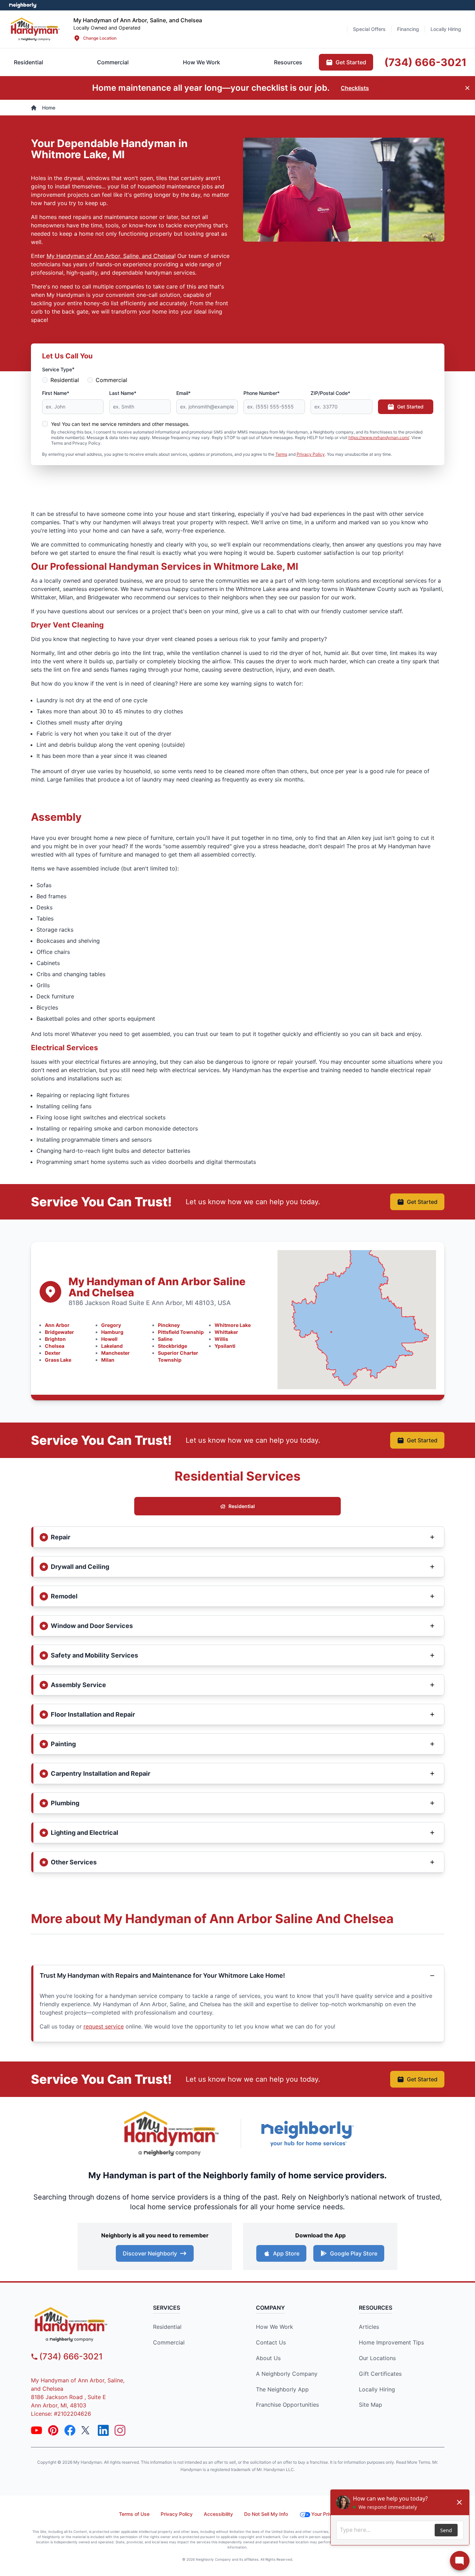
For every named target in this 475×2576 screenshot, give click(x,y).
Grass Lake (58, 1360)
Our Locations (377, 2358)
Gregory (111, 1325)
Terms (281, 454)
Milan (108, 1360)
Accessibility (218, 2514)
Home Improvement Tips (391, 2342)
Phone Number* (261, 393)
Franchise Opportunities (287, 2405)
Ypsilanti (225, 1346)
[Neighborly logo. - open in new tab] (23, 5)
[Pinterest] (53, 2430)
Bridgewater (59, 1332)
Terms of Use (134, 2514)
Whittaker (226, 1332)
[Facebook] (70, 2430)
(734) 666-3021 (71, 2356)
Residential (65, 380)
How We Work (275, 2327)
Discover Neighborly (150, 2253)
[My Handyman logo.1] (83, 2324)
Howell (109, 1339)
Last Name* (123, 393)
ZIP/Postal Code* (330, 393)
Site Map (371, 2405)
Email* (183, 393)
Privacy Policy (311, 454)
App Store (286, 2253)
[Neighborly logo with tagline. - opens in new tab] (307, 2134)
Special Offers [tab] (369, 29)
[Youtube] (37, 2430)
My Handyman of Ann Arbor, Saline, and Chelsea (110, 256)
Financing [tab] (408, 29)
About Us (268, 2358)
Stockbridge (172, 1346)
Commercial (111, 380)
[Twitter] (87, 2430)
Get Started (410, 407)
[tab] (113, 62)
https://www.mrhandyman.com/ (379, 438)
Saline (165, 1339)
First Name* (56, 393)
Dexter (53, 1353)
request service (104, 2026)
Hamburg (112, 1332)
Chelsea (55, 1346)
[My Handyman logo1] (171, 2133)
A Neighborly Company (287, 2374)
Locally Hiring (377, 2389)
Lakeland (112, 1346)
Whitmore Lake (233, 1325)
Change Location (100, 38)
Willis (221, 1339)
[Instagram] (120, 2430)
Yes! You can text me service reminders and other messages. (120, 424)
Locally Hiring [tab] (446, 29)
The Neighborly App (282, 2389)
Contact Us (271, 2342)
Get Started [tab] (351, 62)
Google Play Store (354, 2253)
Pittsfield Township (181, 1332)
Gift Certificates (380, 2374)
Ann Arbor (57, 1325)
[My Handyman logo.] (35, 29)
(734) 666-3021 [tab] (425, 62)
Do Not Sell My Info (266, 2514)
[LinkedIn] (103, 2430)
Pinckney (169, 1325)
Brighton (55, 1339)
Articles (369, 2327)
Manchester (115, 1353)
